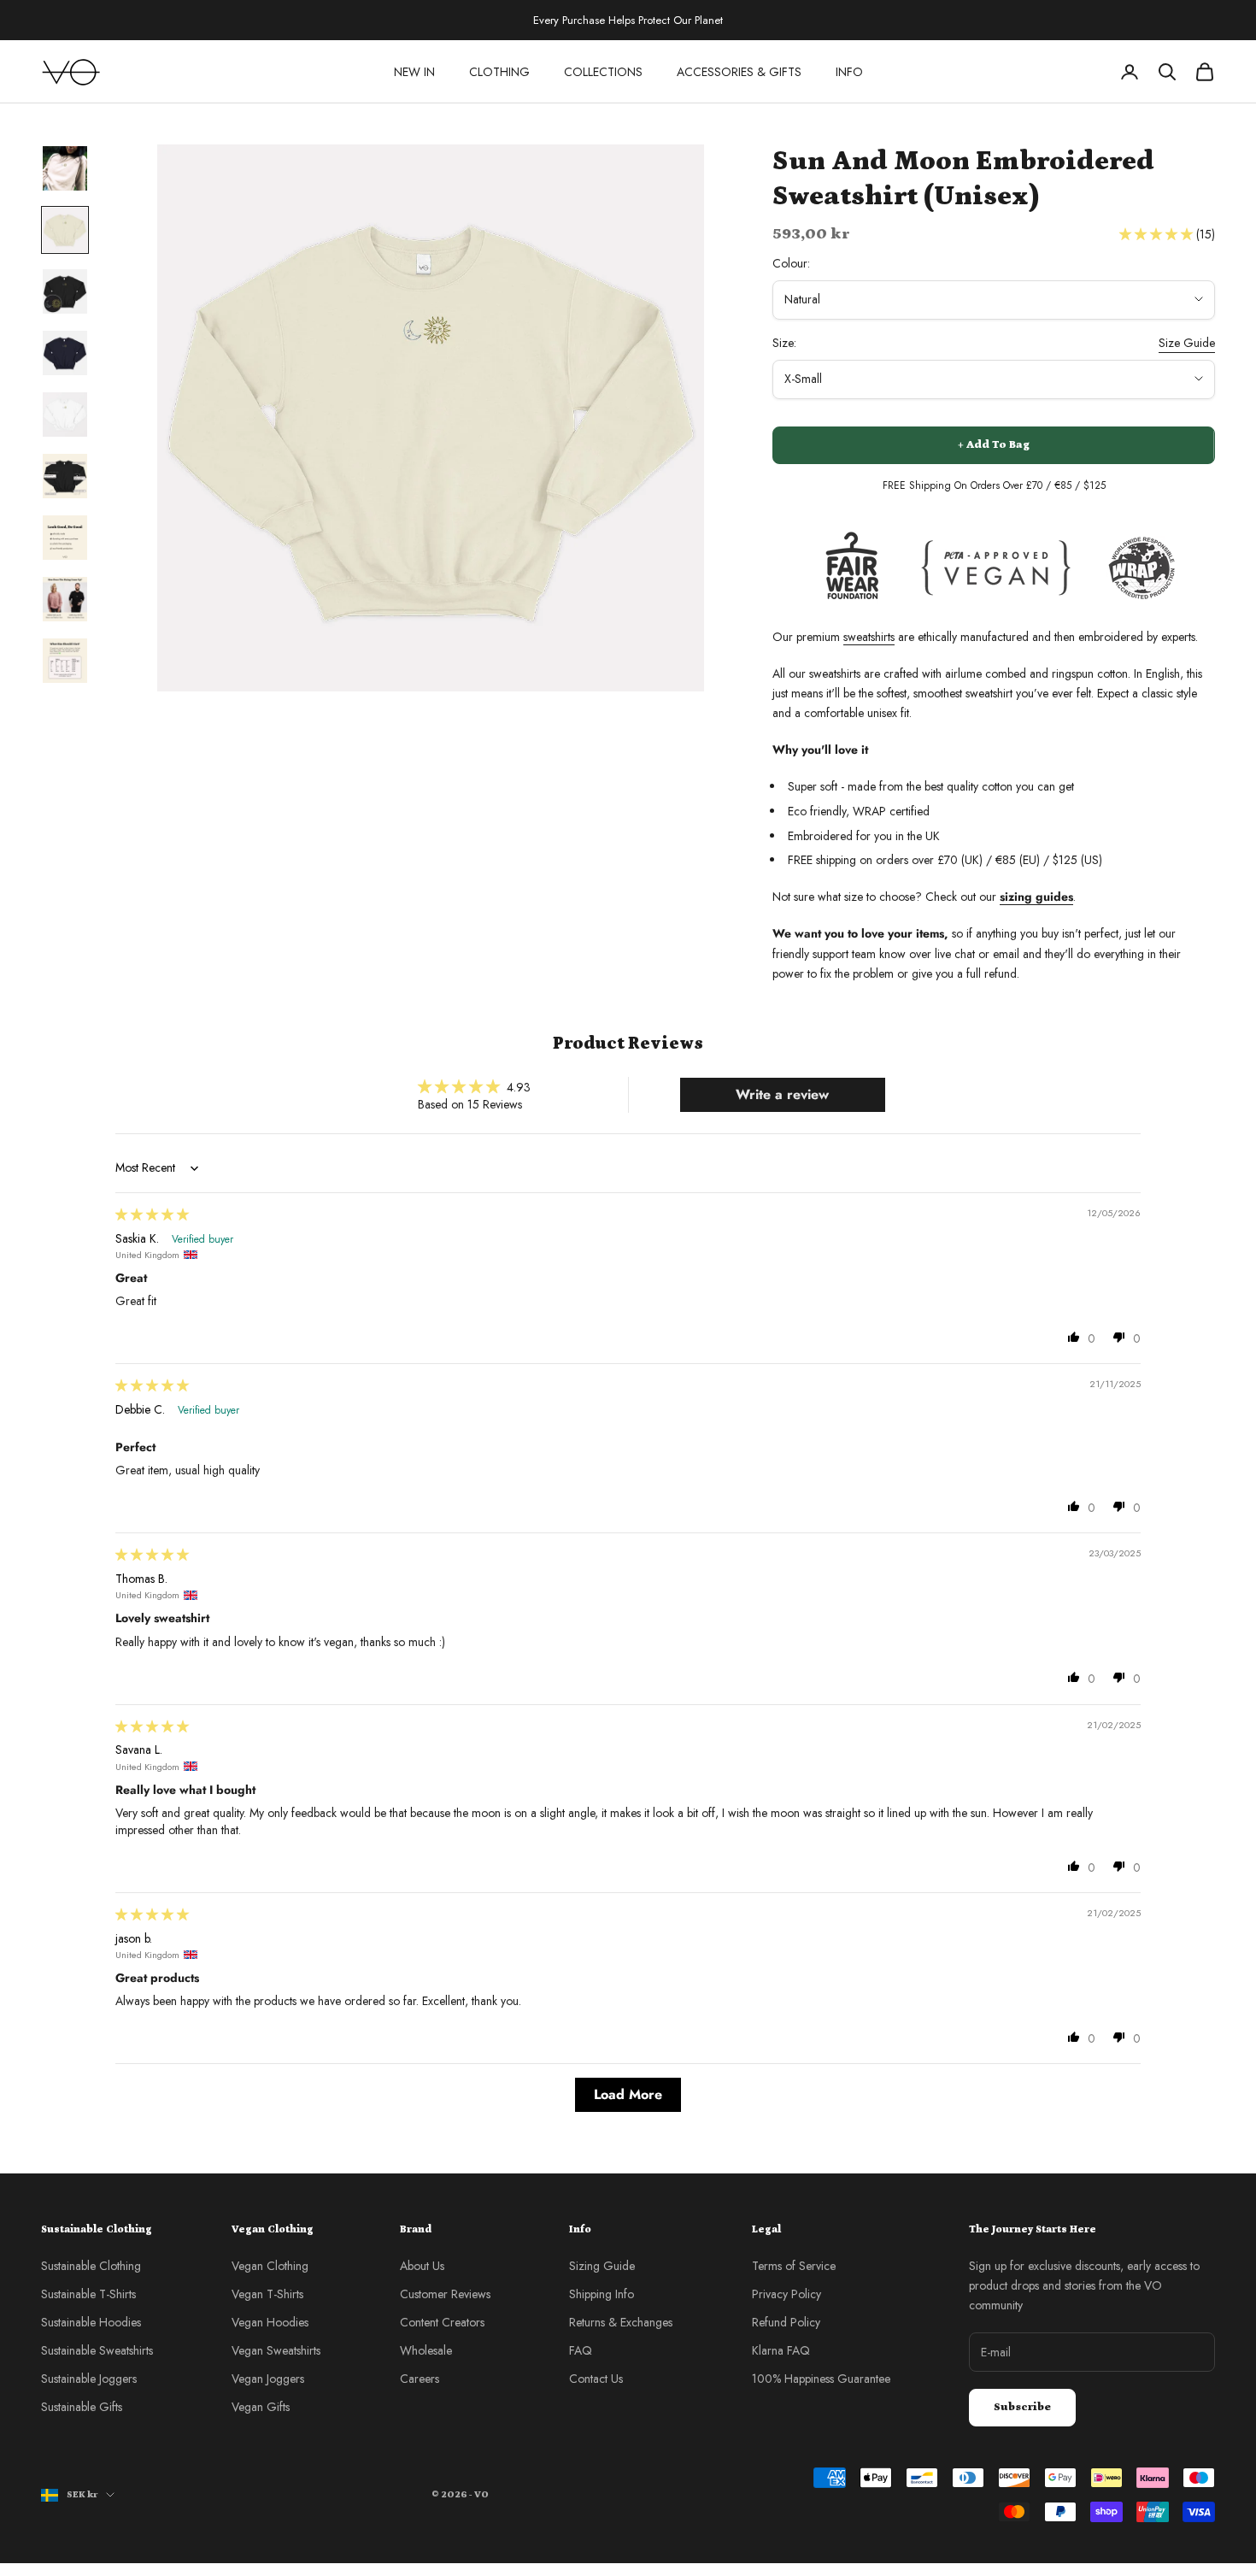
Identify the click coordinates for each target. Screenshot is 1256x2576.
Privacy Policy (786, 2294)
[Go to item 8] (65, 599)
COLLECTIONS (603, 72)
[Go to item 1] (65, 168)
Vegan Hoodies (270, 2322)
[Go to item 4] (65, 353)
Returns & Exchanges (621, 2322)
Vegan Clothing (270, 2266)
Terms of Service (794, 2266)
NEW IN (414, 72)
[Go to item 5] (65, 415)
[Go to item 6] (65, 476)
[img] (152, 1214)
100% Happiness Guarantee (821, 2379)
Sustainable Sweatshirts (97, 2350)
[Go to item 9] (65, 661)
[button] (1158, 234)
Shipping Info (602, 2294)
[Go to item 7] (65, 538)
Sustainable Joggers (89, 2379)
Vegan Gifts (261, 2407)
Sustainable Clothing (91, 2266)
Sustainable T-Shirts (88, 2294)
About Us (422, 2266)
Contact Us (596, 2379)
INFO (849, 72)
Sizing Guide (602, 2266)
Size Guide (1187, 343)
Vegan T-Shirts (267, 2294)
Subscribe (1022, 2407)
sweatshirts (869, 637)
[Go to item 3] (65, 291)
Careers (420, 2379)
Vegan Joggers (268, 2379)
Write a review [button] (782, 1094)
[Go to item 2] (65, 230)
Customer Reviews (445, 2294)
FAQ (581, 2350)
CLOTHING (499, 72)
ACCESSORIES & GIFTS (739, 72)
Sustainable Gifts (82, 2407)
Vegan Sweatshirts (276, 2350)
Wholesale (426, 2350)
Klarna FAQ (781, 2350)
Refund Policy (786, 2322)
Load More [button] (628, 2094)
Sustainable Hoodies (91, 2322)
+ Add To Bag (994, 445)
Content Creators (442, 2322)
